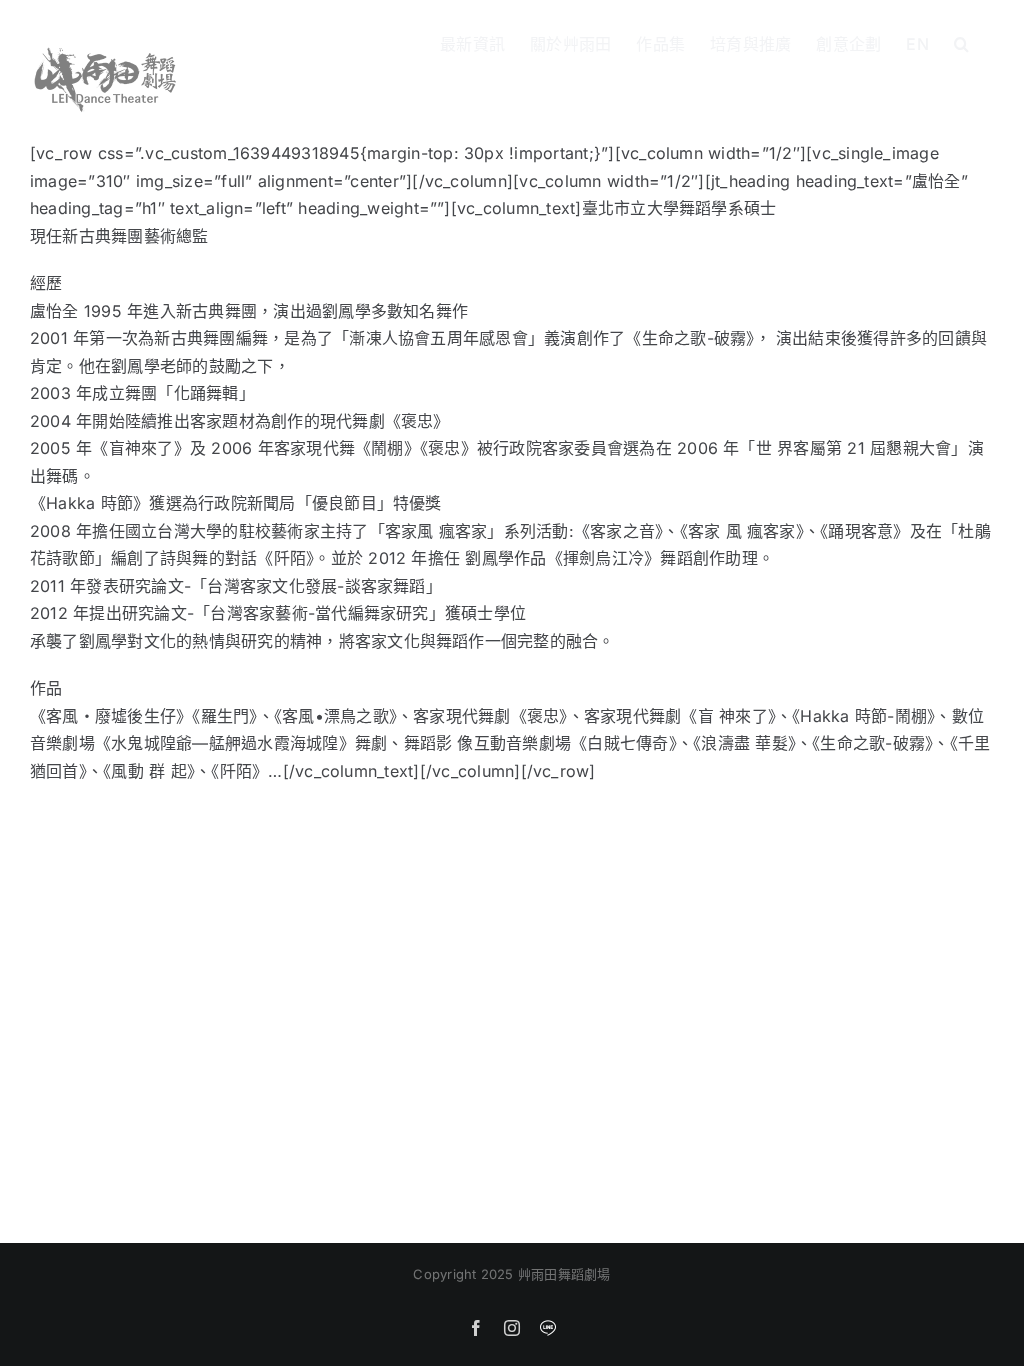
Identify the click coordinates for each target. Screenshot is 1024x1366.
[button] (961, 42)
